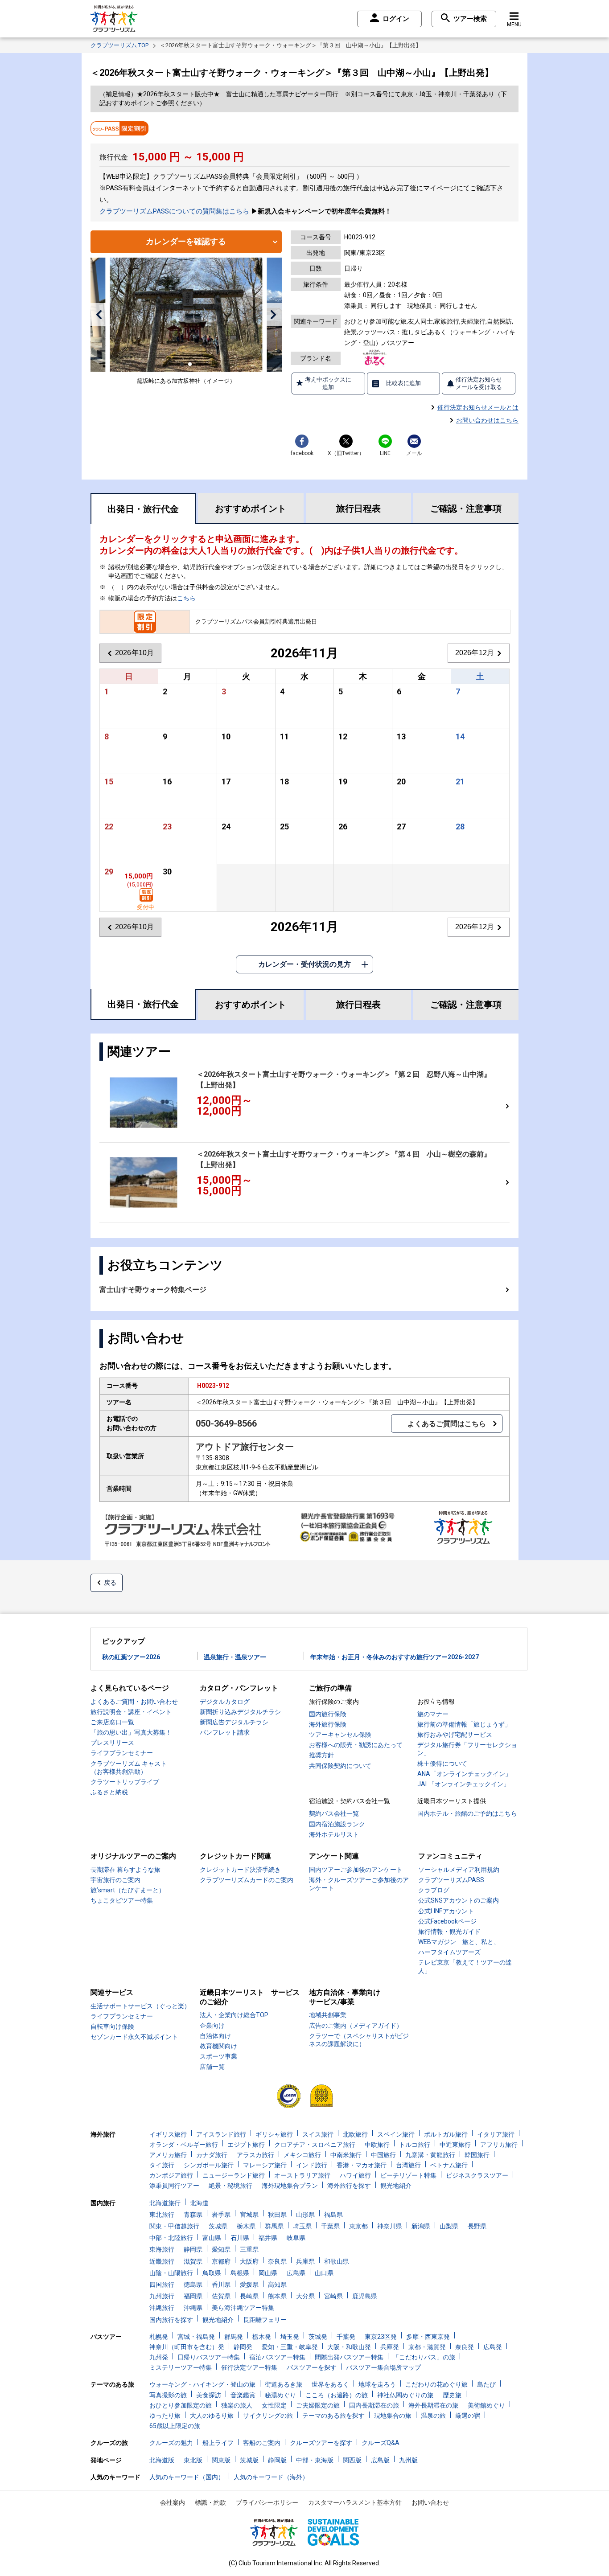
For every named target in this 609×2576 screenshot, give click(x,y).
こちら (186, 598)
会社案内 (173, 2502)
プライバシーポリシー (267, 2502)
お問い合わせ (430, 2502)
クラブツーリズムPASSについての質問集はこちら (174, 211)
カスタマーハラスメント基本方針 (355, 2502)
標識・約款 (210, 2502)
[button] (99, 315)
